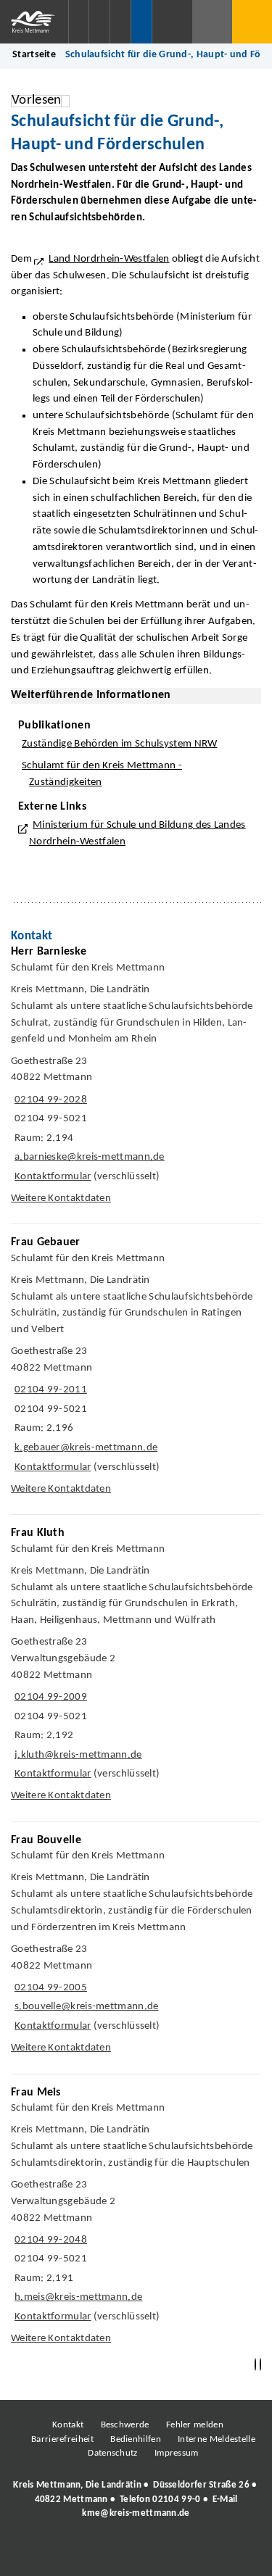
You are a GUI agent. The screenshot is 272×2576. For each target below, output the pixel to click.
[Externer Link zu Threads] (102, 2553)
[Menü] (252, 22)
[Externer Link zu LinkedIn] (134, 2553)
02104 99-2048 (49, 2240)
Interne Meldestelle (217, 2439)
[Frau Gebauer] (136, 1369)
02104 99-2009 (49, 1697)
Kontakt (68, 2425)
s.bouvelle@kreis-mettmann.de (85, 2007)
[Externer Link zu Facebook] (36, 2553)
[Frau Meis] (136, 2219)
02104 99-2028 (49, 1100)
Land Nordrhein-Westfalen (109, 259)
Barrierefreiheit (62, 2439)
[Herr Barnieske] (136, 1079)
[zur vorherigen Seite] (255, 2365)
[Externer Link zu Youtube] (167, 2553)
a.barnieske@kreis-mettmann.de (88, 1157)
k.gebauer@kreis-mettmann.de (84, 1448)
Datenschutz (112, 2453)
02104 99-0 (176, 2500)
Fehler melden (195, 2425)
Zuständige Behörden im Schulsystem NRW (120, 744)
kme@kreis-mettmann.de (136, 2513)
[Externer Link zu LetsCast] (232, 2553)
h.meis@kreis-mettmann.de (77, 2297)
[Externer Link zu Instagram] (69, 2553)
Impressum (177, 2453)
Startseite (34, 55)
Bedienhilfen (136, 2439)
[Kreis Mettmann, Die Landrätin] (136, 2499)
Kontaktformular (53, 1177)
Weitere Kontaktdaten (61, 1198)
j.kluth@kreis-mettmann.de (77, 1755)
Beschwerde (125, 2425)
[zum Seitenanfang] (260, 2365)
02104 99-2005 (49, 1988)
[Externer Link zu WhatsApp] (199, 2553)
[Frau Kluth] (136, 1668)
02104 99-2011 (49, 1390)
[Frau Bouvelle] (136, 1948)
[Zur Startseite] (34, 22)
